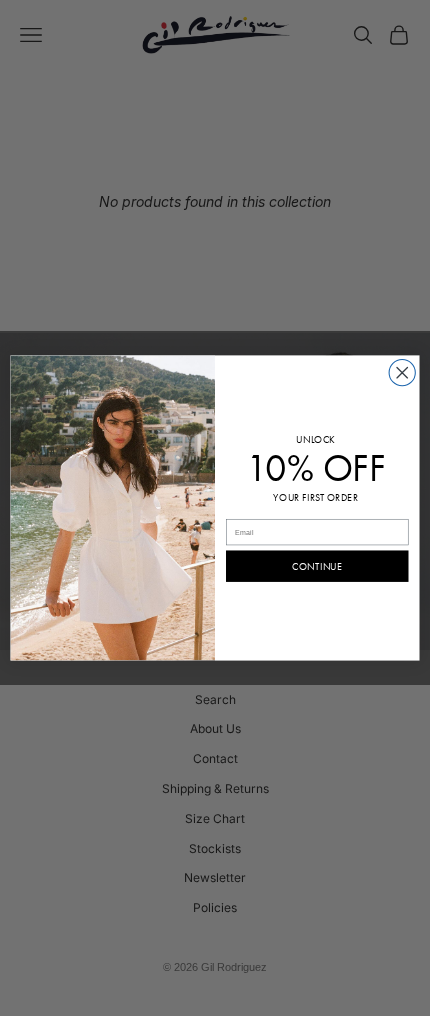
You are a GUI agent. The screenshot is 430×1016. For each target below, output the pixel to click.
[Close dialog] (402, 373)
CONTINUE (317, 566)
